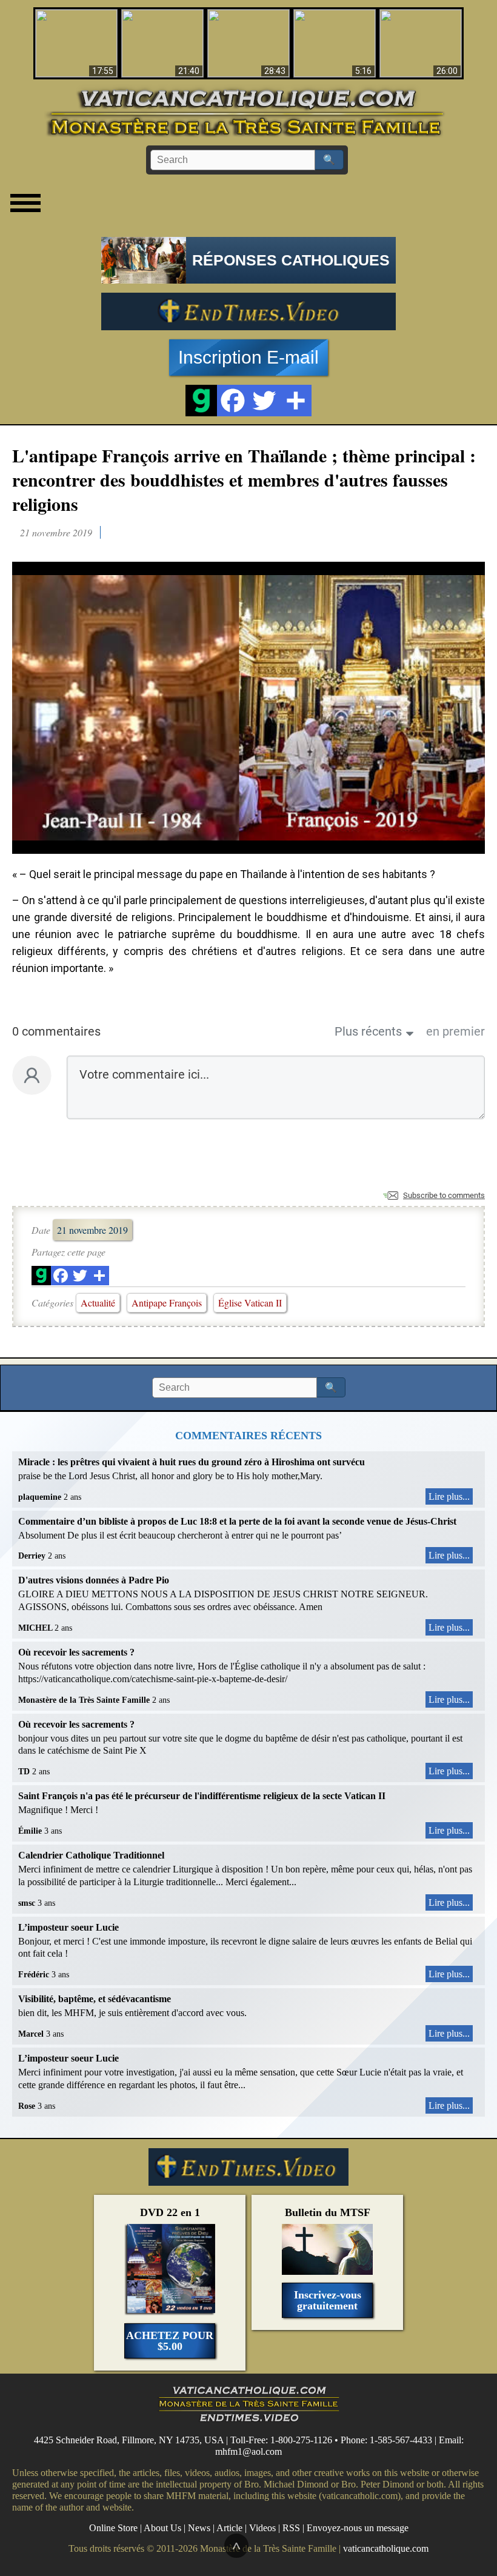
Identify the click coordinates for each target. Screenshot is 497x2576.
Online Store (113, 2528)
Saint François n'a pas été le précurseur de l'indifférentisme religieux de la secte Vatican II (202, 1796)
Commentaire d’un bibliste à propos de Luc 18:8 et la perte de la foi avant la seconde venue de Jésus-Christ (237, 1521)
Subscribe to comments (444, 1195)
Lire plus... (449, 1496)
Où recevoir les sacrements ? (76, 1652)
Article (229, 2528)
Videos (262, 2528)
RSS (291, 2528)
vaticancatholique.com (386, 2548)
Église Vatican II (250, 1303)
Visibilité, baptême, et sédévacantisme (95, 1999)
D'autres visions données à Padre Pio (94, 1580)
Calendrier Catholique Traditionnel (91, 1855)
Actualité (98, 1303)
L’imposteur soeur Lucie (68, 1927)
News (199, 2528)
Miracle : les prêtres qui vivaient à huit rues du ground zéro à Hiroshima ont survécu (192, 1462)
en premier (455, 1031)
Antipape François (167, 1303)
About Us (162, 2528)
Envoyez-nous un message (358, 2528)
